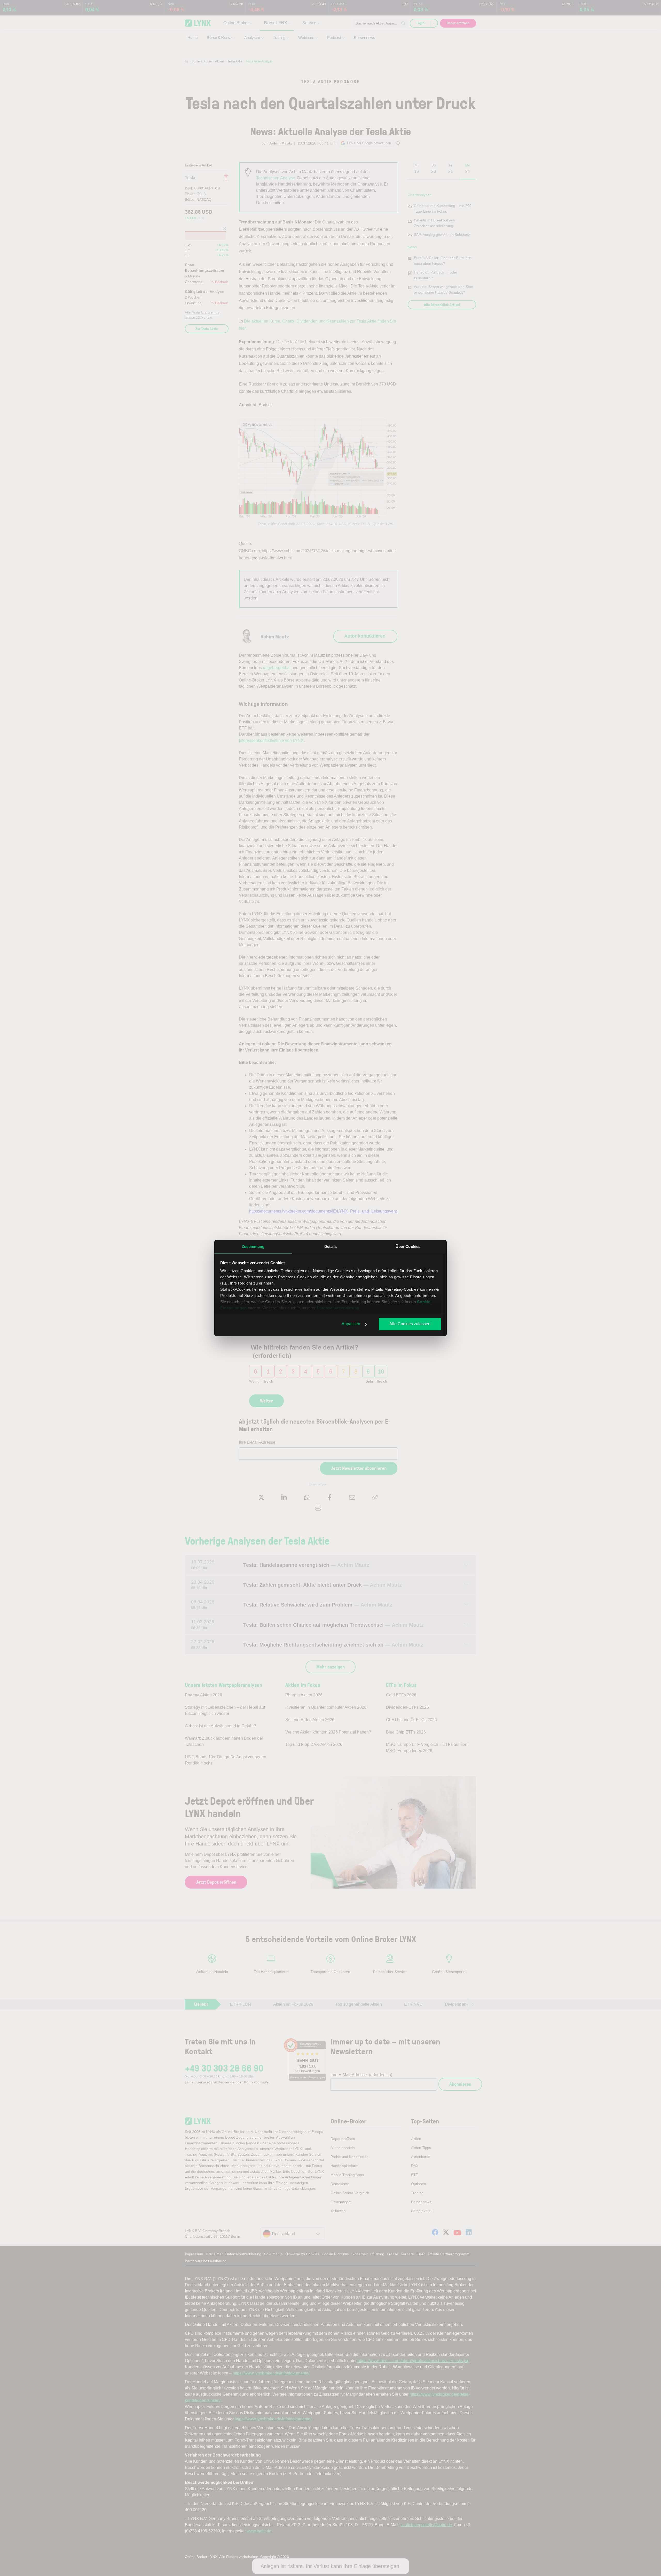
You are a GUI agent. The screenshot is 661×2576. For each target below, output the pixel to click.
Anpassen (351, 1324)
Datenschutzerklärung (338, 1308)
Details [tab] (331, 1246)
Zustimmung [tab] (253, 1246)
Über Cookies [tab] (408, 1246)
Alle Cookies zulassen (410, 1324)
